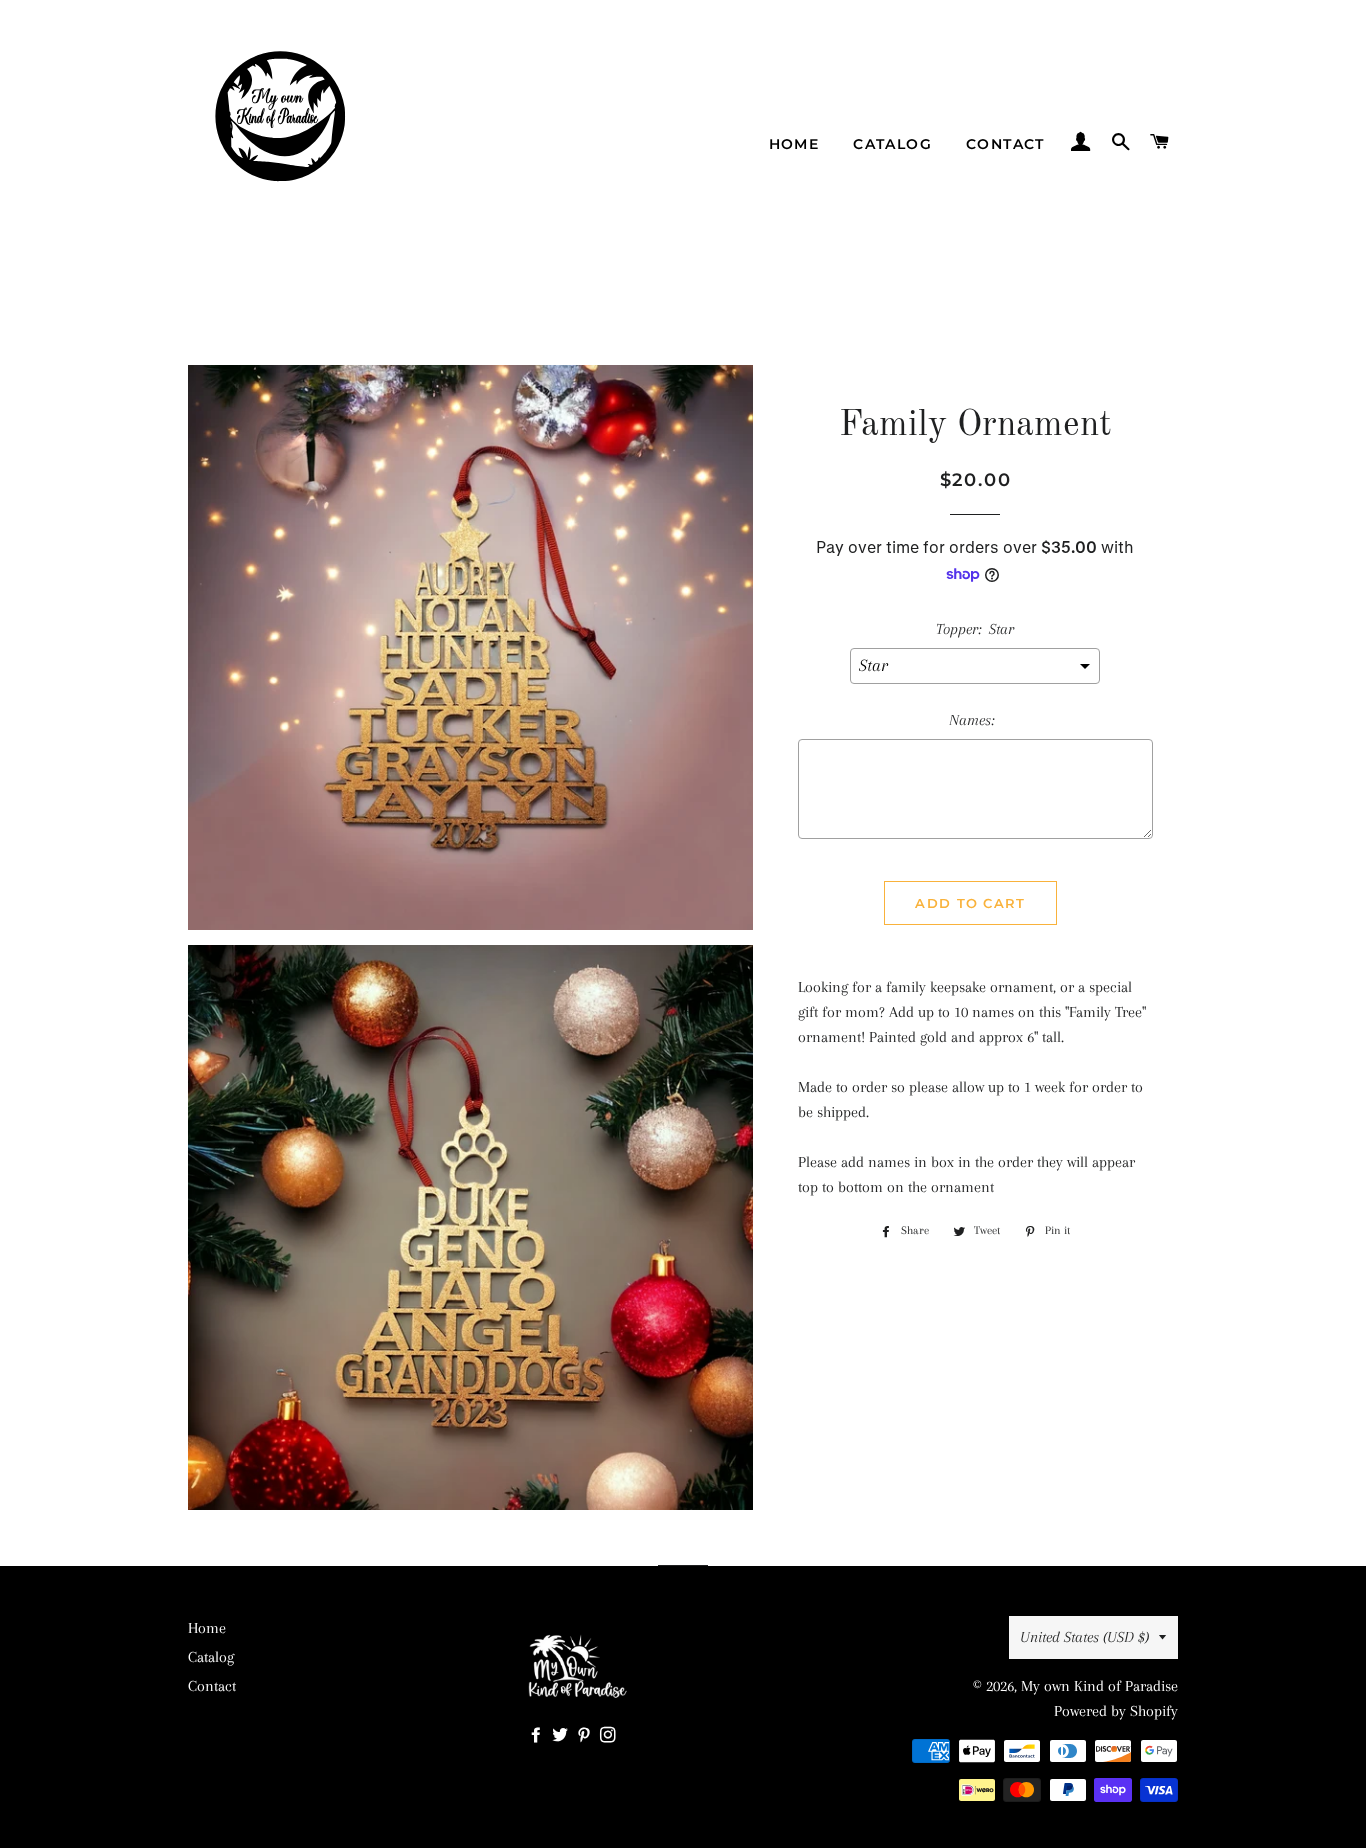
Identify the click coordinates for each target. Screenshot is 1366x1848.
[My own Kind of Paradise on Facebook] (540, 1736)
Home (794, 144)
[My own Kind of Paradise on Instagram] (610, 1736)
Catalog (892, 144)
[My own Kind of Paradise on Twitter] (564, 1736)
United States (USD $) (1084, 1637)
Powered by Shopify (1116, 1711)
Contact (1005, 144)
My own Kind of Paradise (1099, 1686)
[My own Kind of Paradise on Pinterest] (588, 1736)
